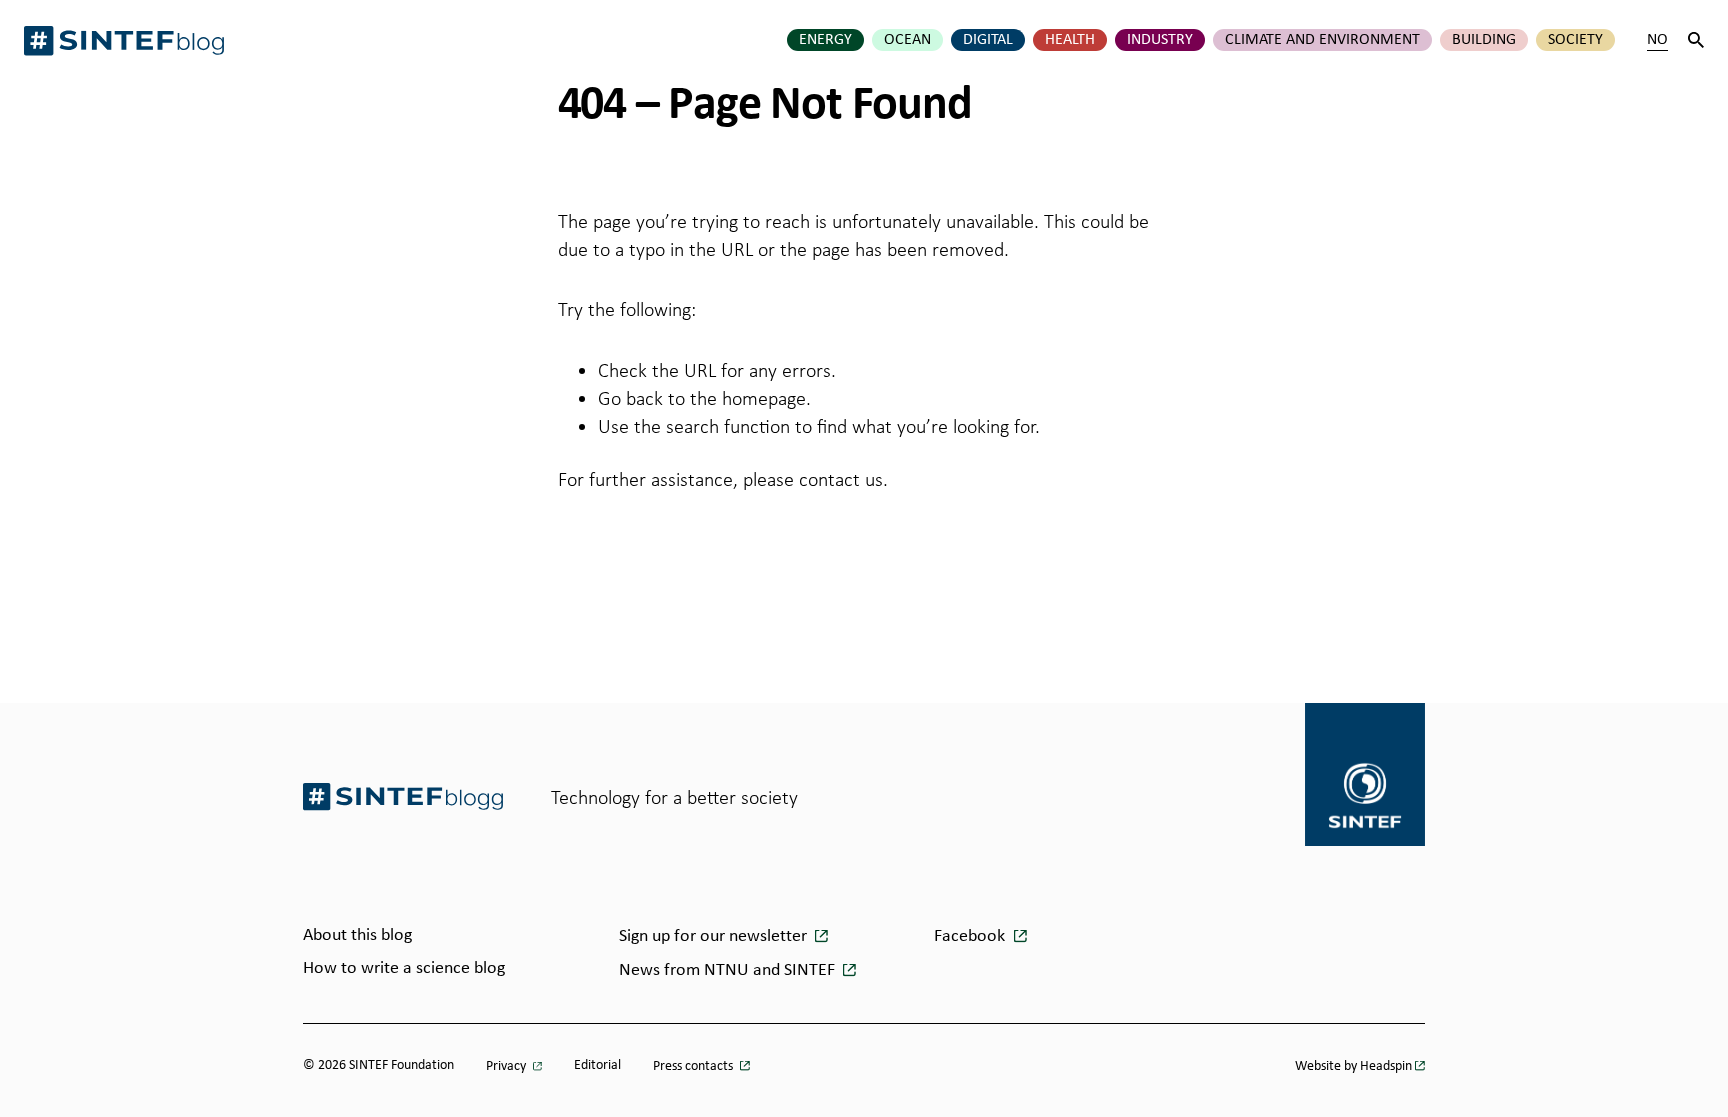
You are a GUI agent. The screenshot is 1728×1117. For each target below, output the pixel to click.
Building (1484, 40)
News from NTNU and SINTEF (729, 970)
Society (1575, 40)
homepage (764, 398)
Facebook (971, 936)
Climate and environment (1322, 40)
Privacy (507, 1066)
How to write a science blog (404, 968)
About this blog (357, 935)
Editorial (597, 1065)
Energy (825, 40)
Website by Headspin (1353, 1066)
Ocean (907, 40)
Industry (1160, 40)
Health (1070, 40)
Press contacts (694, 1066)
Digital (988, 40)
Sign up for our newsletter (715, 936)
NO (1657, 40)
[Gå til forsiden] (403, 796)
